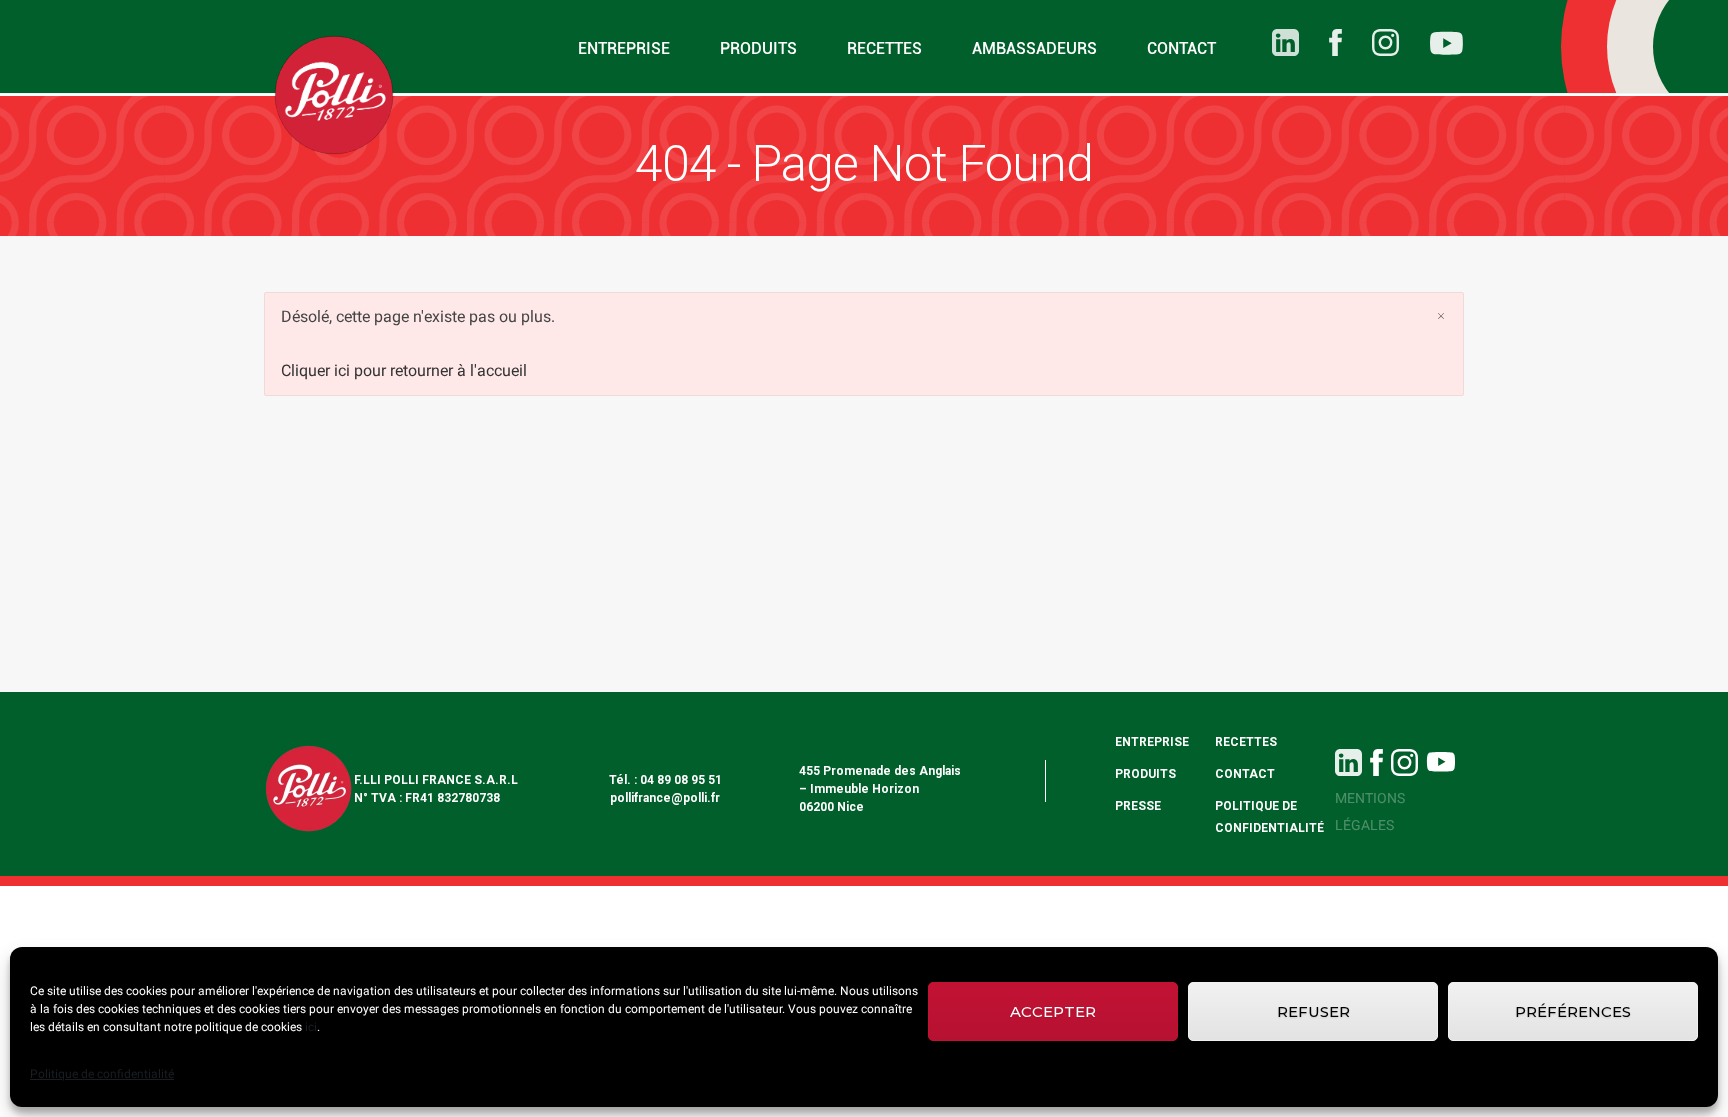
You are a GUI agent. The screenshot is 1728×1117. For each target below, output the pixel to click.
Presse (1138, 806)
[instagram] (1370, 42)
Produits (758, 48)
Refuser (1313, 1011)
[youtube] (1431, 46)
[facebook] (1320, 42)
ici (311, 1027)
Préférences (1573, 1011)
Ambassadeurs (1034, 48)
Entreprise (624, 48)
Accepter (1053, 1011)
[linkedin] (1270, 42)
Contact (1181, 48)
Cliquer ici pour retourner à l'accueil (404, 370)
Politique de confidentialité (102, 1074)
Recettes (884, 48)
